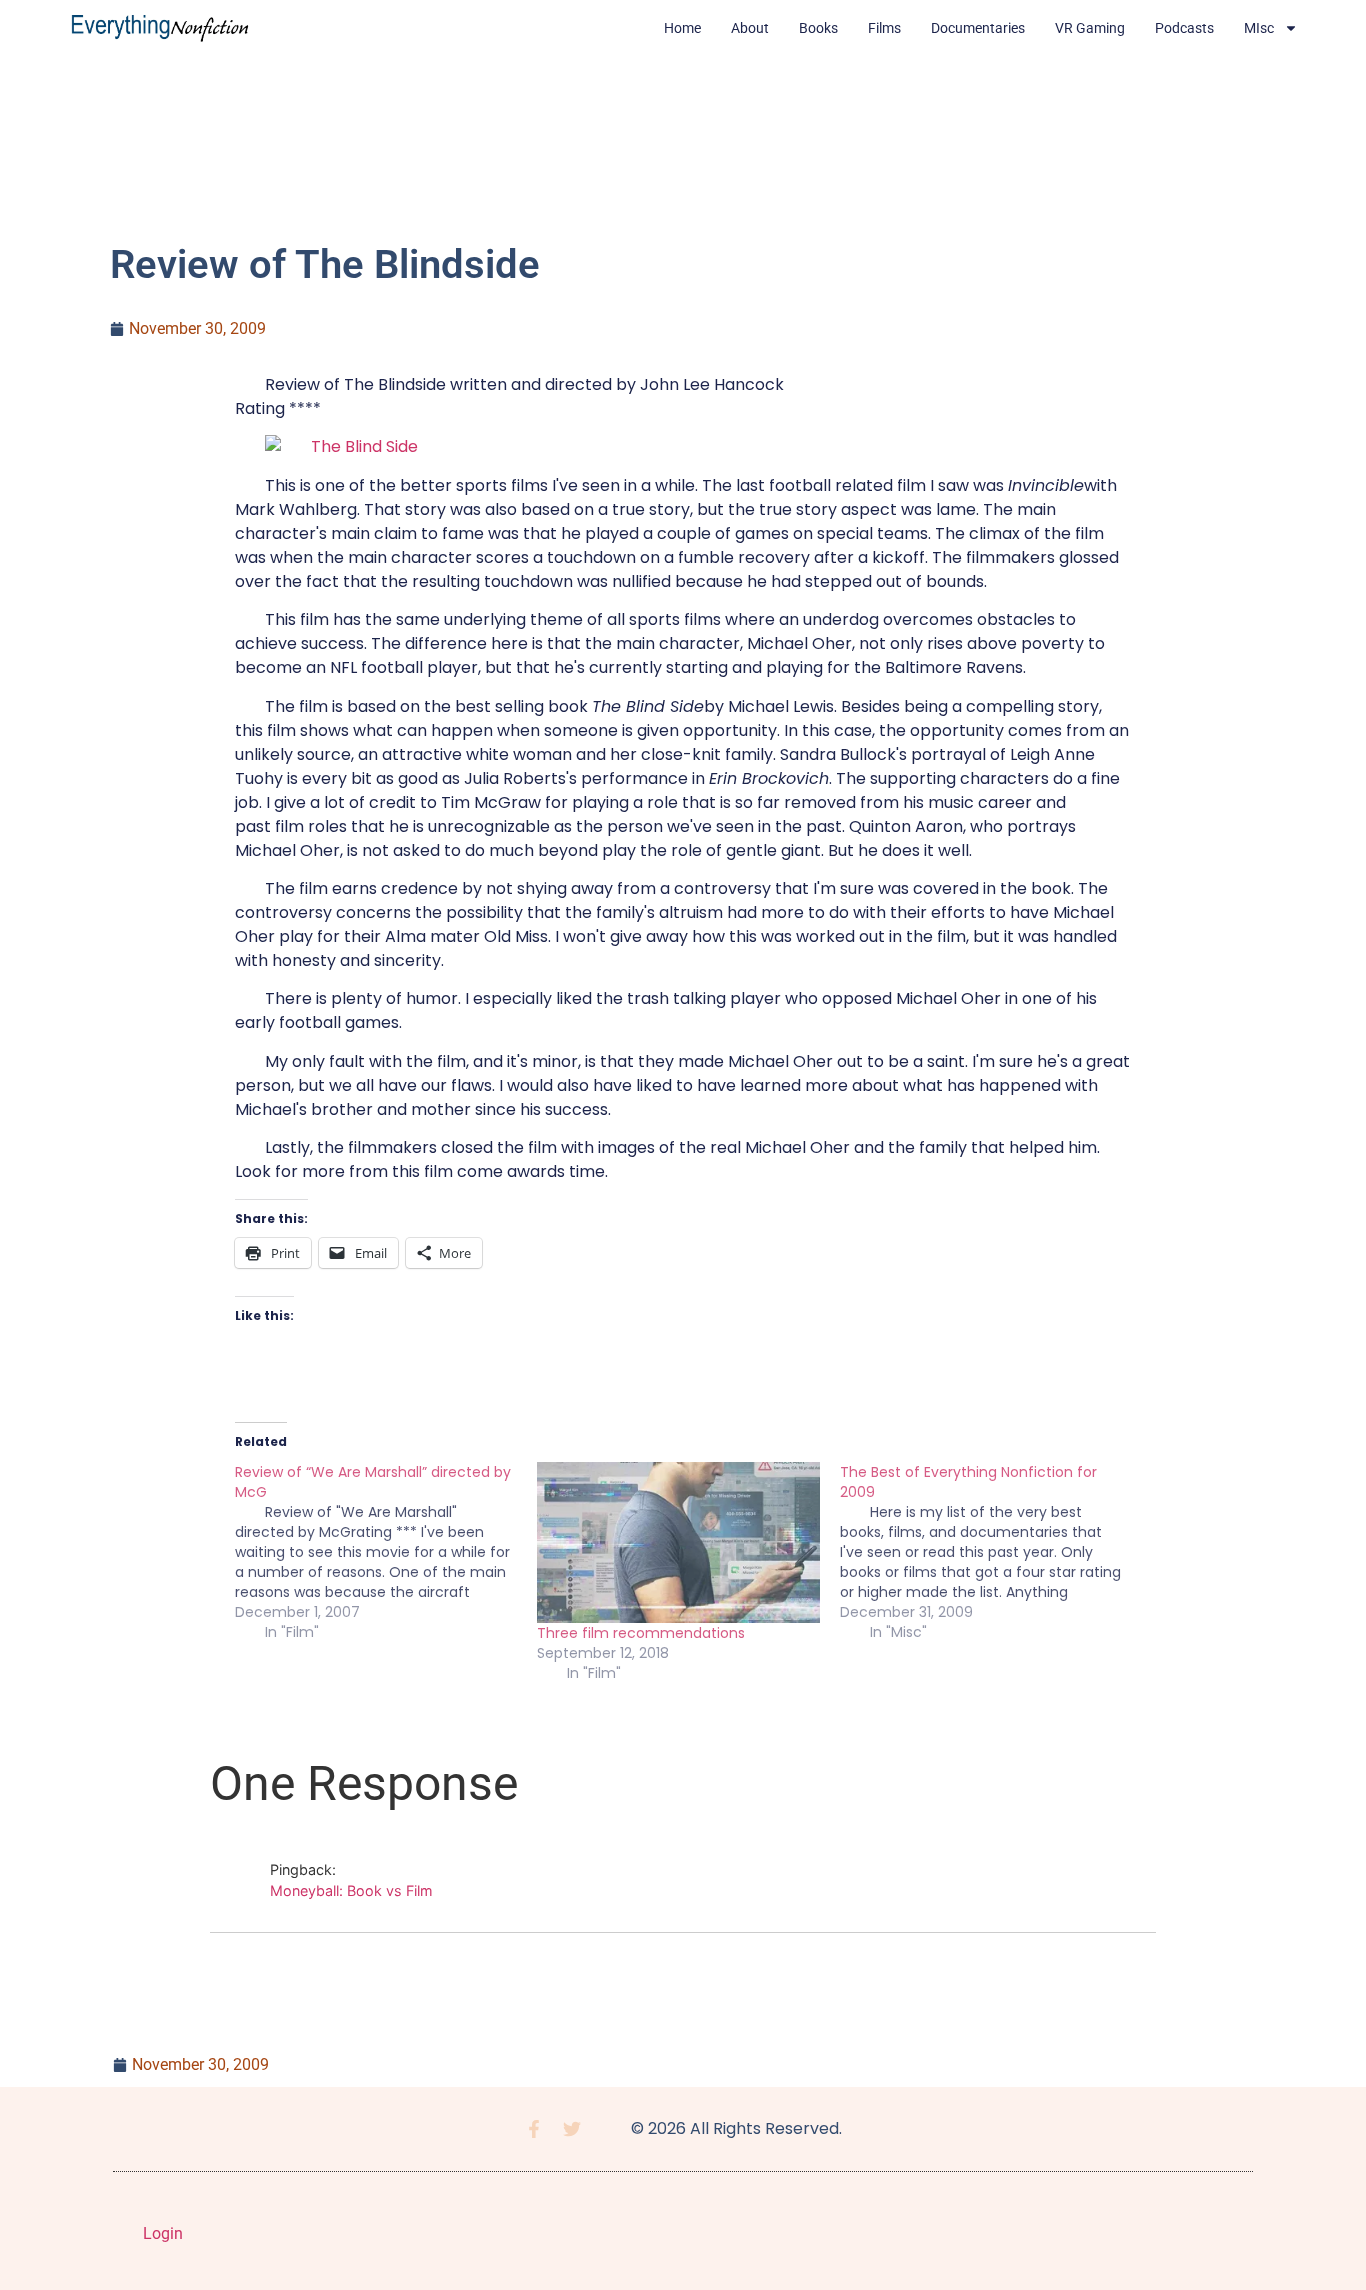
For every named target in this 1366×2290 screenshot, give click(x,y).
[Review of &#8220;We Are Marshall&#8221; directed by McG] (386, 1552)
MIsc (1259, 28)
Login (163, 2233)
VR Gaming (1090, 28)
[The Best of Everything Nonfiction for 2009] (991, 1552)
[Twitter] (572, 2129)
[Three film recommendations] (678, 1542)
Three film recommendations (641, 1633)
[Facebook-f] (534, 2129)
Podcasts (1184, 28)
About (750, 28)
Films (884, 28)
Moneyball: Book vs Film (351, 1890)
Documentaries (978, 28)
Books (818, 28)
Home (682, 28)
